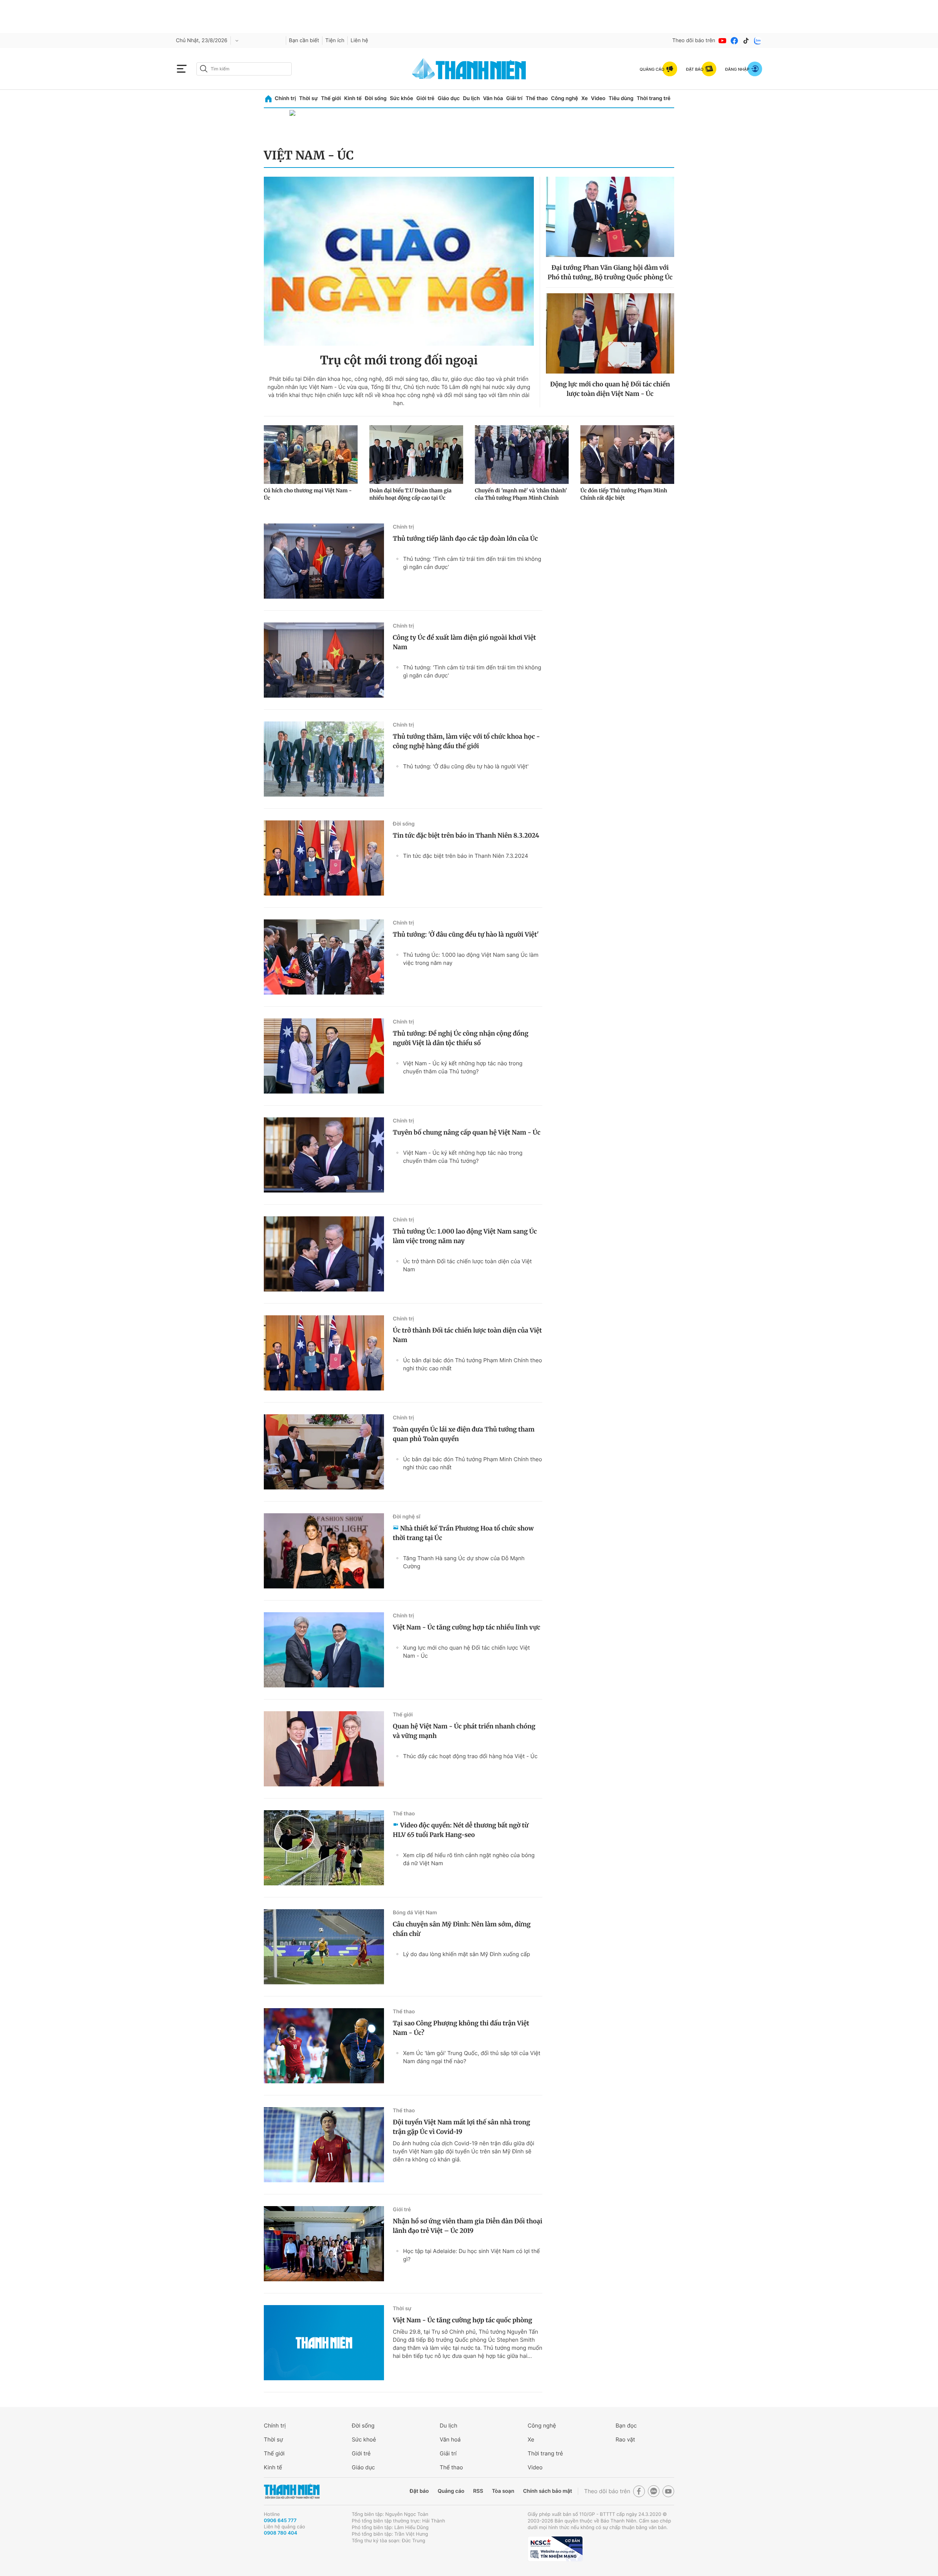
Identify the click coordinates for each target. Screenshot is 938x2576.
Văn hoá (450, 2439)
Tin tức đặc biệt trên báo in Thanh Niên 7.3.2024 (466, 856)
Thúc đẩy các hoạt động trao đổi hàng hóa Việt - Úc (470, 1756)
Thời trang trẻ (654, 98)
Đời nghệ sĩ (407, 1517)
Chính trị (285, 98)
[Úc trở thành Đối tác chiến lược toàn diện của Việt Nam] (324, 1353)
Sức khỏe (402, 98)
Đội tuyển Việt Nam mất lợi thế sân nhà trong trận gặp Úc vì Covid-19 (461, 2127)
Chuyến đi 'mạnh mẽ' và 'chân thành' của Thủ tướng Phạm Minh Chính (521, 494)
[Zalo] (758, 41)
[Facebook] (734, 41)
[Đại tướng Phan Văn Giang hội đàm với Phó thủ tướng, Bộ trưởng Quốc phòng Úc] (610, 217)
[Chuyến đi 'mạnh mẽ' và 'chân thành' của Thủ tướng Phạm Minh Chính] (522, 455)
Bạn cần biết (304, 41)
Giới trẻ (425, 98)
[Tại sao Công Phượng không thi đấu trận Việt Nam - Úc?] (324, 2046)
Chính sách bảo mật (547, 2491)
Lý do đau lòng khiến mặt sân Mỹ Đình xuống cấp (467, 1954)
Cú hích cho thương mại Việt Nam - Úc (308, 494)
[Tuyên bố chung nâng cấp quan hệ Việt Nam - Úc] (324, 1155)
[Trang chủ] (268, 99)
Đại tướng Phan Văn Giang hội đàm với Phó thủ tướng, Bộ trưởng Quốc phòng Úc (610, 272)
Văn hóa (493, 98)
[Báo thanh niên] (469, 69)
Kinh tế (353, 98)
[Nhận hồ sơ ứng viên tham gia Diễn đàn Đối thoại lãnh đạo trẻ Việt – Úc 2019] (324, 2244)
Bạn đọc (626, 2426)
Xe (584, 98)
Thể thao (537, 98)
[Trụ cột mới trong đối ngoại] (399, 261)
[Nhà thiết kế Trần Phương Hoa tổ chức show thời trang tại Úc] (324, 1551)
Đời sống (376, 98)
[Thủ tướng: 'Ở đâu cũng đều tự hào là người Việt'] (324, 957)
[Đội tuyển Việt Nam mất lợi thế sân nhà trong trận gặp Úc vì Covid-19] (324, 2145)
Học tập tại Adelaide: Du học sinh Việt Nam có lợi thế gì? (471, 2255)
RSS (478, 2491)
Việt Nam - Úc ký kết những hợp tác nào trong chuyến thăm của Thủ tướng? (463, 1067)
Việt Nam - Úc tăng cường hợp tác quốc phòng (462, 2320)
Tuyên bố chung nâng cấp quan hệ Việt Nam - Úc (467, 1132)
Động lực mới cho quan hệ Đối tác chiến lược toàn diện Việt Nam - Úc (610, 389)
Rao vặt (625, 2439)
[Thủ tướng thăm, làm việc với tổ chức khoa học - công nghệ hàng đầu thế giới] (324, 759)
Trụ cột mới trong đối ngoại (399, 360)
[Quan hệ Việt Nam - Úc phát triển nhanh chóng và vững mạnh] (324, 1749)
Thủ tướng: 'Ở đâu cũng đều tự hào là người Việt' (466, 766)
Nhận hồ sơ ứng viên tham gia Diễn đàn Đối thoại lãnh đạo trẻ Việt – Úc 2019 (468, 2226)
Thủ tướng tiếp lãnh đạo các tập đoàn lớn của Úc (465, 539)
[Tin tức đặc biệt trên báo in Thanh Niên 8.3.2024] (324, 858)
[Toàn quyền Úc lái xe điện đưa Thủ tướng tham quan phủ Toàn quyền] (324, 1452)
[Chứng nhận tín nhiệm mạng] (555, 2549)
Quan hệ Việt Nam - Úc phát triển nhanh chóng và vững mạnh (464, 1731)
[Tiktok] (746, 41)
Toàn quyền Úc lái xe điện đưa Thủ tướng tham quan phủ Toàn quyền (464, 1434)
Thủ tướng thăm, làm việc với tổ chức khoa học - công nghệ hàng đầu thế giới (466, 741)
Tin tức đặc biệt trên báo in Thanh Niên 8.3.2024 (466, 835)
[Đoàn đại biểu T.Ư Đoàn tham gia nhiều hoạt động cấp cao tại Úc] (416, 455)
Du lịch (471, 98)
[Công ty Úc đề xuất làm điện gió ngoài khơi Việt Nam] (324, 660)
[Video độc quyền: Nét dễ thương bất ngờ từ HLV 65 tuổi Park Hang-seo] (324, 1848)
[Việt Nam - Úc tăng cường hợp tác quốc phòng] (324, 2343)
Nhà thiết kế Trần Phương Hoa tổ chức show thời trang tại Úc (463, 1533)
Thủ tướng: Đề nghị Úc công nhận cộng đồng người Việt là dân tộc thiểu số (461, 1038)
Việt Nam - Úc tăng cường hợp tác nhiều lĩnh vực (466, 1627)
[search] (244, 69)
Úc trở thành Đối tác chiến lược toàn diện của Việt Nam (468, 1265)
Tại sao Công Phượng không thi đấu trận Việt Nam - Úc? (461, 2028)
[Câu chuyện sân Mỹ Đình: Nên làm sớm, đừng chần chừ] (324, 1947)
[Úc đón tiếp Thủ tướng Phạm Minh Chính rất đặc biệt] (627, 455)
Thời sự (308, 98)
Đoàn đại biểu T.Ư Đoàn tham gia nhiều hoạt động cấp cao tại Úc (410, 494)
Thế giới (331, 98)
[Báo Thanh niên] (292, 2492)
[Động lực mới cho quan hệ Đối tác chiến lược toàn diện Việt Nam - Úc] (610, 333)
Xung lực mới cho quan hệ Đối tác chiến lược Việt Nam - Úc (466, 1652)
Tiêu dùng (621, 98)
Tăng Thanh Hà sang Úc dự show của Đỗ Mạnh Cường (464, 1562)
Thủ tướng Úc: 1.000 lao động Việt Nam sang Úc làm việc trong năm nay (471, 959)
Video (598, 98)
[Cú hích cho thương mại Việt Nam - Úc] (311, 455)
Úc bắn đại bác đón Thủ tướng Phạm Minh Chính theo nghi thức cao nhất (472, 1364)
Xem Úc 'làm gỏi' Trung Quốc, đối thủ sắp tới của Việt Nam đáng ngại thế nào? (472, 2057)
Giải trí (514, 98)
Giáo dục (448, 98)
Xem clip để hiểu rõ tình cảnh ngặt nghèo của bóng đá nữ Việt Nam (469, 1859)
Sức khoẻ (364, 2439)
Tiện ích (335, 41)
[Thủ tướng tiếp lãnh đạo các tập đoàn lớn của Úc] (324, 561)
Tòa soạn (503, 2491)
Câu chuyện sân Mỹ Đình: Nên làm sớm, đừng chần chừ (462, 1929)
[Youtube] (723, 41)
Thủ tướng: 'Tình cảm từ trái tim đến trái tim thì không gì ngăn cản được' (472, 563)
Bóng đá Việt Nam (415, 1913)
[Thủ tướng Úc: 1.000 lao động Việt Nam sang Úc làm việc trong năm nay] (324, 1254)
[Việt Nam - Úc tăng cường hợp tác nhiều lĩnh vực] (324, 1650)
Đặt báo (419, 2491)
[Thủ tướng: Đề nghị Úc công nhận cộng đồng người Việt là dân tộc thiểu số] (324, 1056)
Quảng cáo (451, 2491)
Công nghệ (565, 98)
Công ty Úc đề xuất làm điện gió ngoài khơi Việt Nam (464, 642)
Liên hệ (359, 41)
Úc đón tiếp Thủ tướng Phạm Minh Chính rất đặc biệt (624, 494)
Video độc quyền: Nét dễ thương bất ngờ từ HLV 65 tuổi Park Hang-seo (461, 1830)
